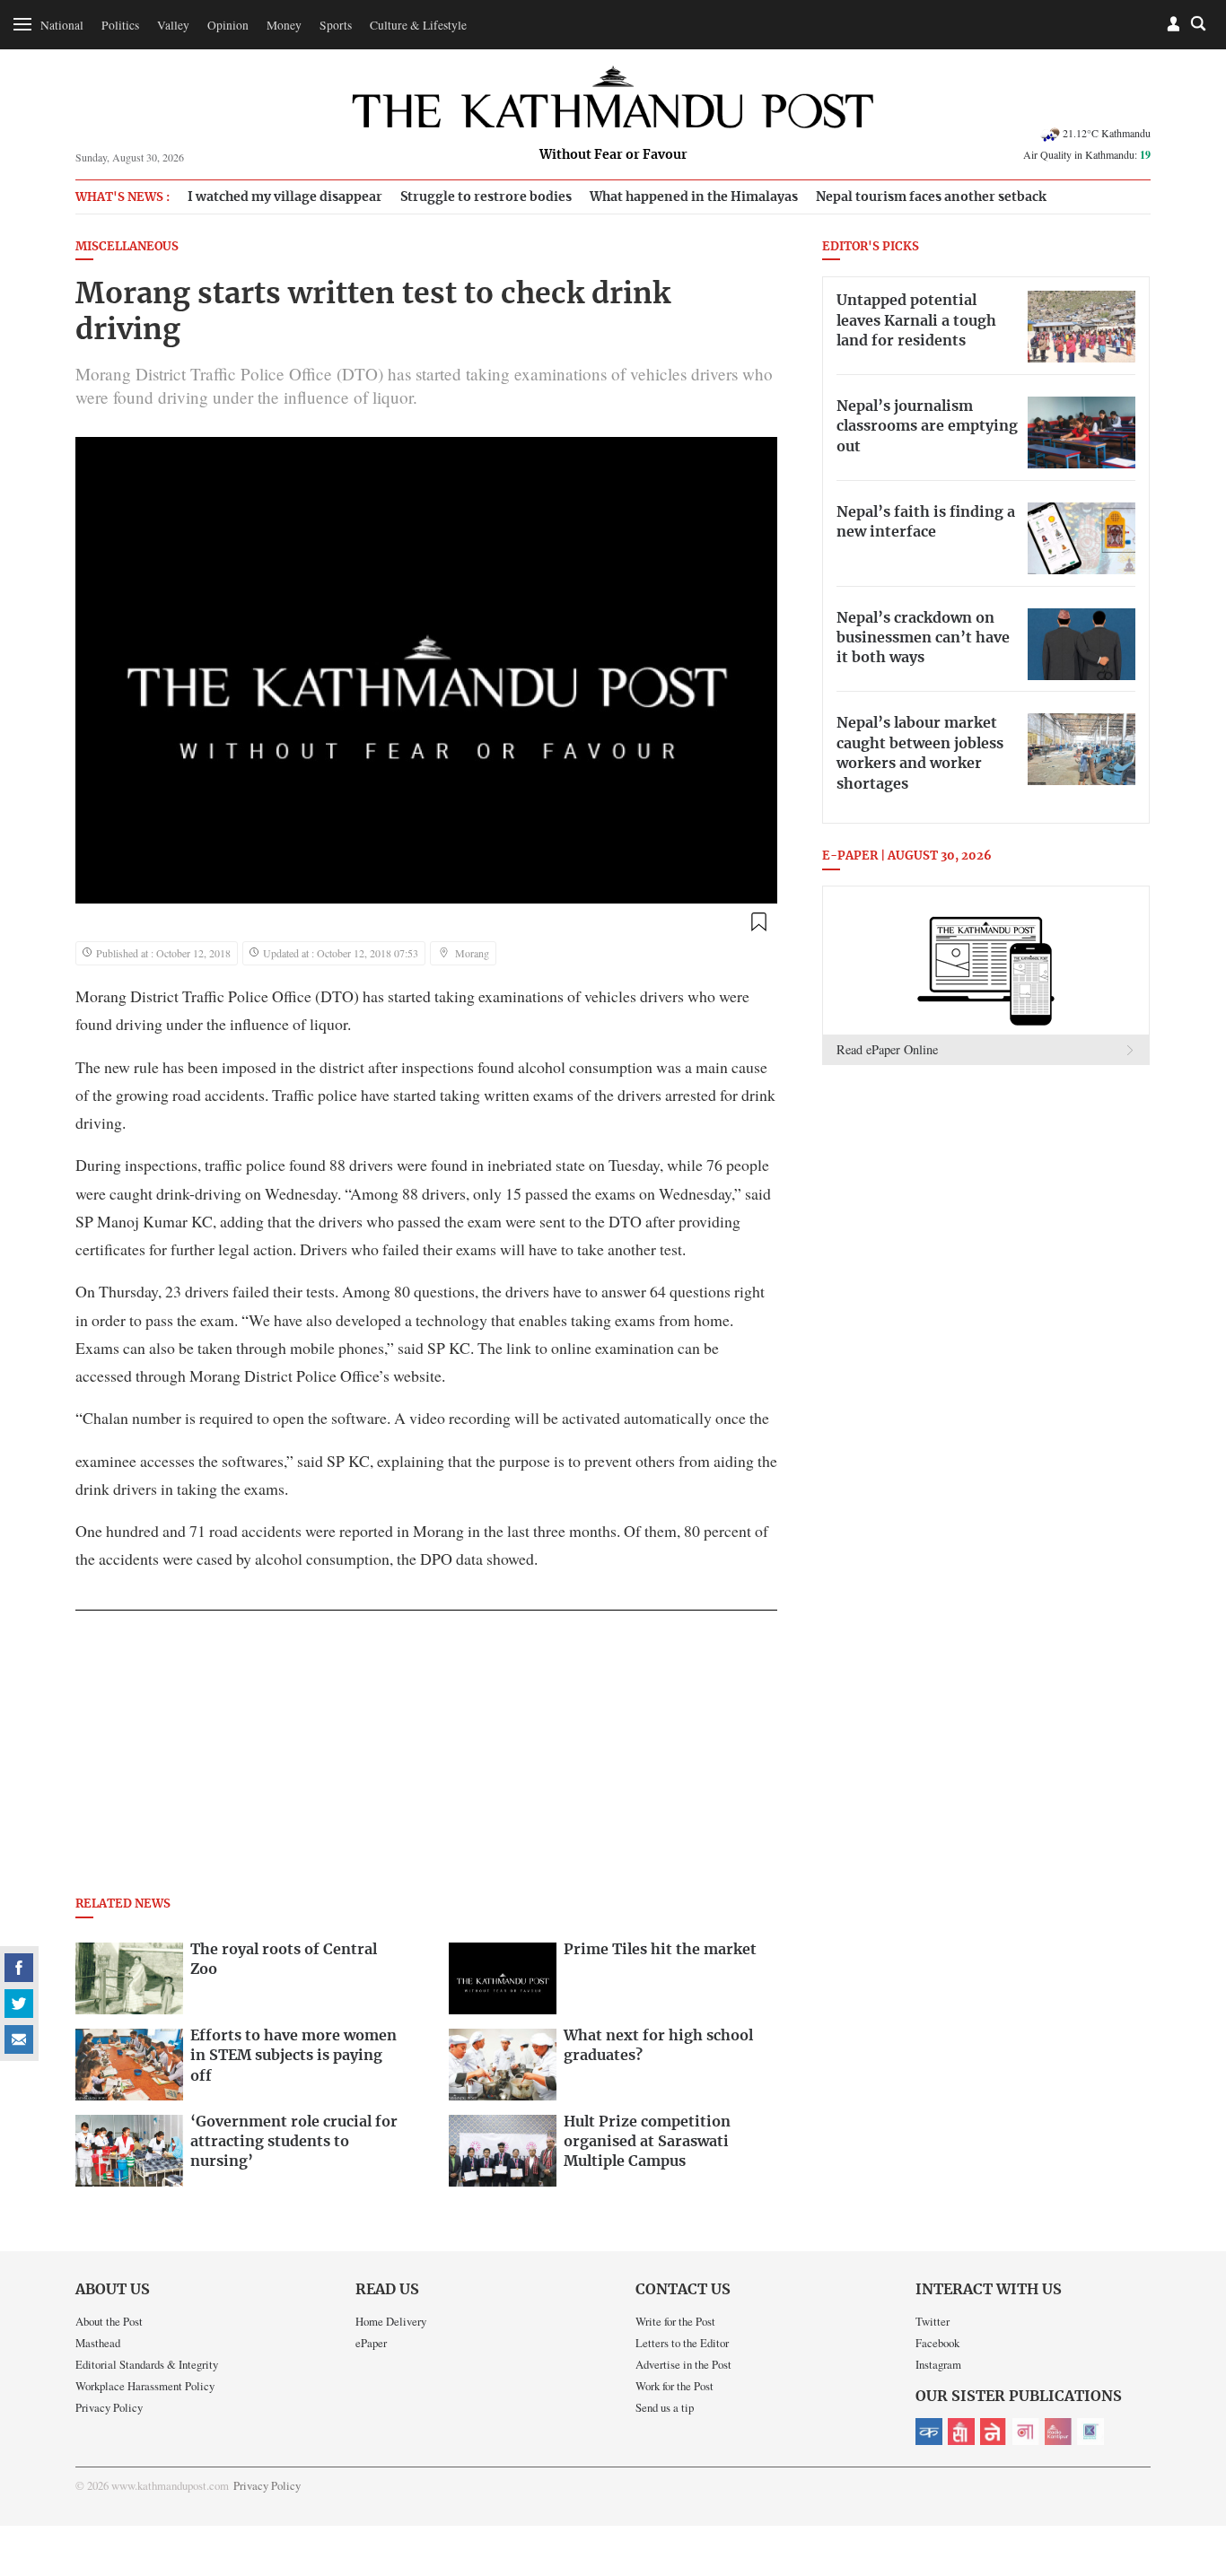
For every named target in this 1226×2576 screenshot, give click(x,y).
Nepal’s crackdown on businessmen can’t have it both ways (923, 638)
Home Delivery (391, 2321)
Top (1191, 2438)
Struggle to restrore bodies (486, 197)
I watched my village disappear (285, 197)
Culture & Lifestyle (418, 25)
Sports (336, 25)
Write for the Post (675, 2321)
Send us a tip (665, 2407)
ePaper (371, 2343)
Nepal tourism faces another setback (931, 197)
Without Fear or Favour (613, 155)
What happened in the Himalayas (694, 197)
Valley (173, 25)
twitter (19, 2004)
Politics (120, 25)
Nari (1026, 2432)
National (62, 25)
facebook (19, 1968)
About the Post (109, 2321)
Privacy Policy (109, 2407)
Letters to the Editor (682, 2343)
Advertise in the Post (683, 2364)
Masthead (98, 2343)
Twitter (933, 2321)
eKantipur (929, 2432)
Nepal (994, 2432)
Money (284, 25)
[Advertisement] (426, 1759)
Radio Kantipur (1058, 2432)
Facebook (937, 2343)
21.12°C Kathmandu (1107, 133)
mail (19, 2039)
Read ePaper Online (887, 1049)
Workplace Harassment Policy (145, 2386)
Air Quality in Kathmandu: (1087, 154)
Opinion (228, 25)
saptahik (961, 2432)
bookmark (758, 922)
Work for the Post (674, 2386)
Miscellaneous (127, 247)
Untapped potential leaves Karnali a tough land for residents (916, 321)
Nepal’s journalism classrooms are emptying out (927, 427)
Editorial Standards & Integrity (147, 2364)
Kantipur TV (1090, 2432)
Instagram (938, 2364)
